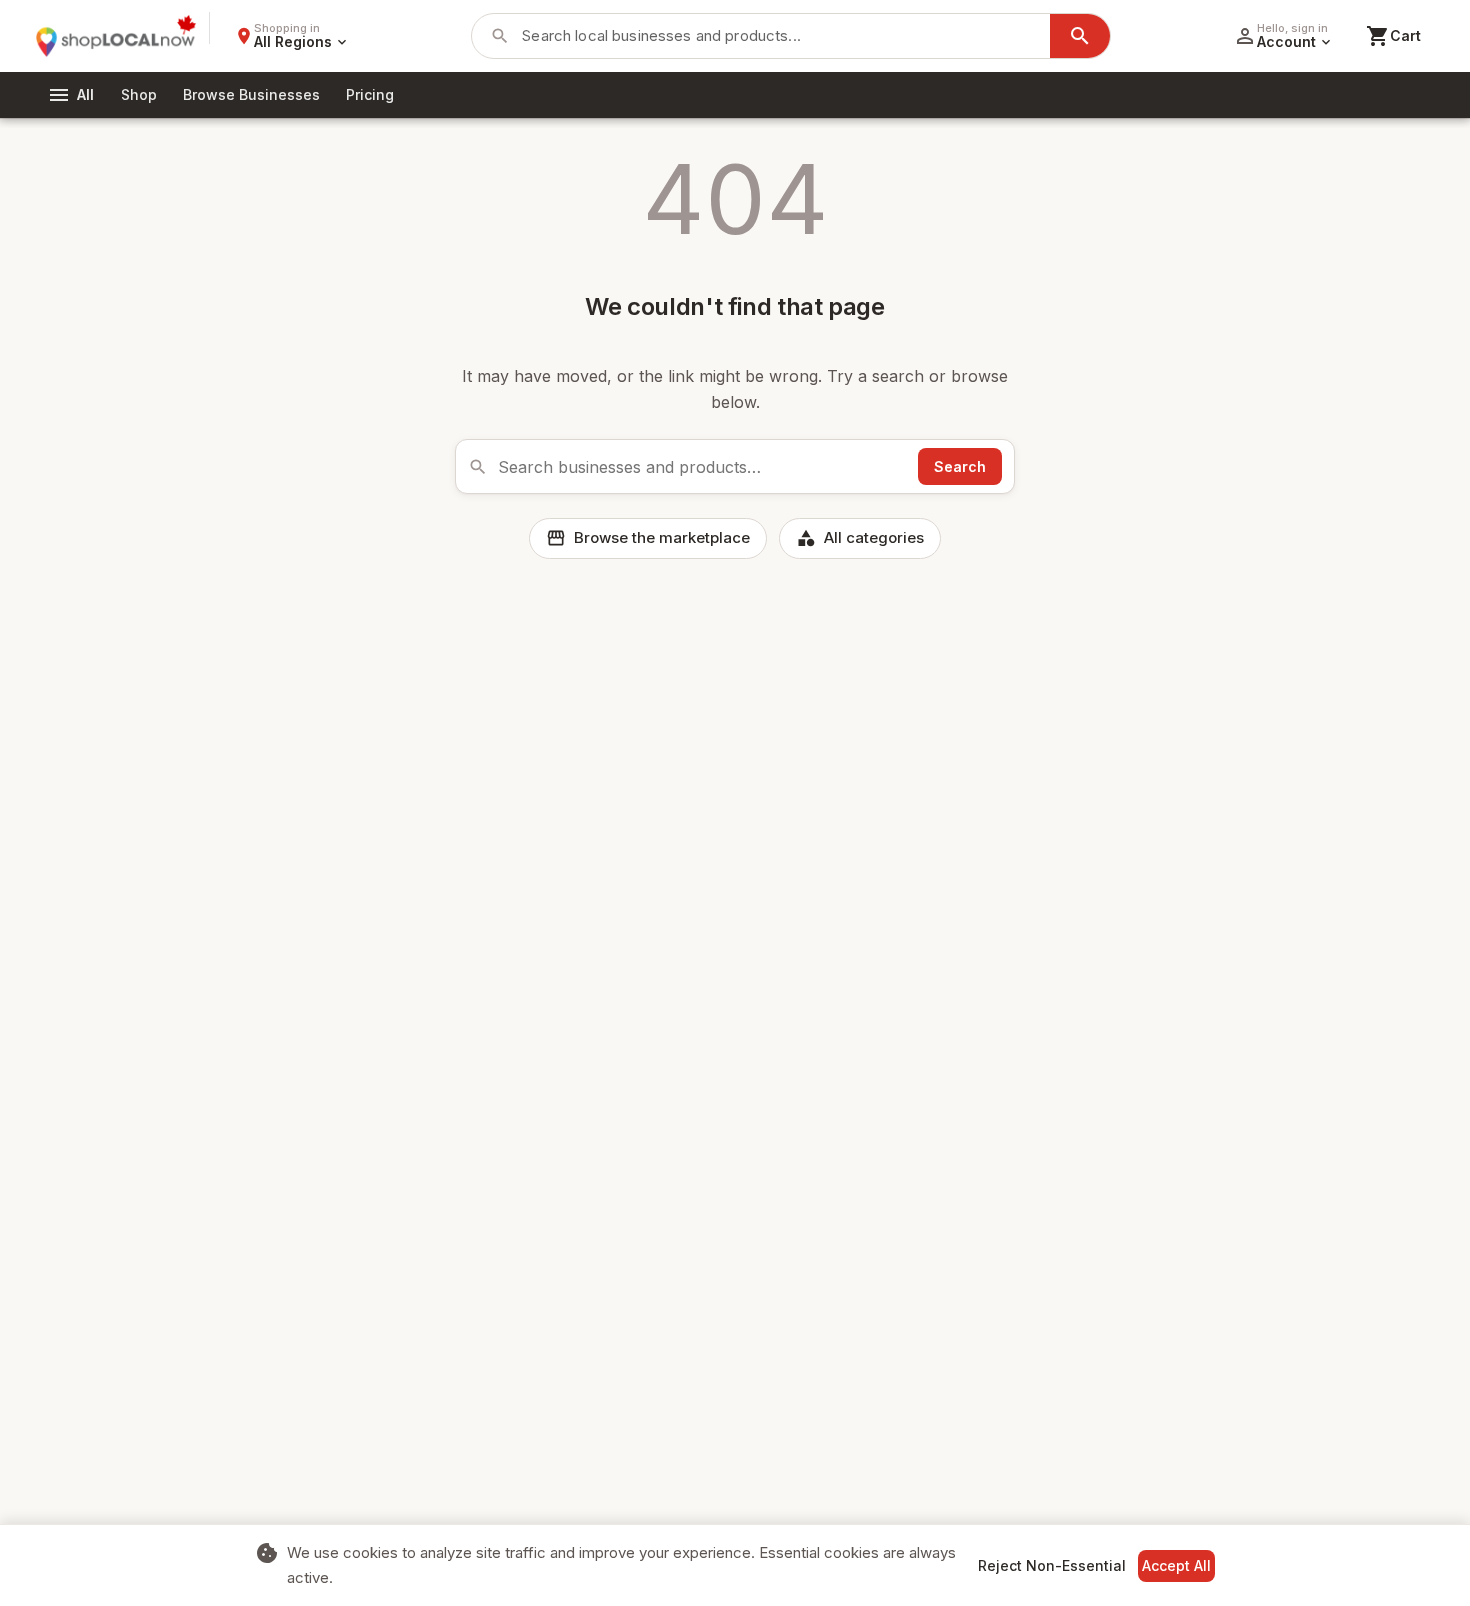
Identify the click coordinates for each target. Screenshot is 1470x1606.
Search (960, 466)
